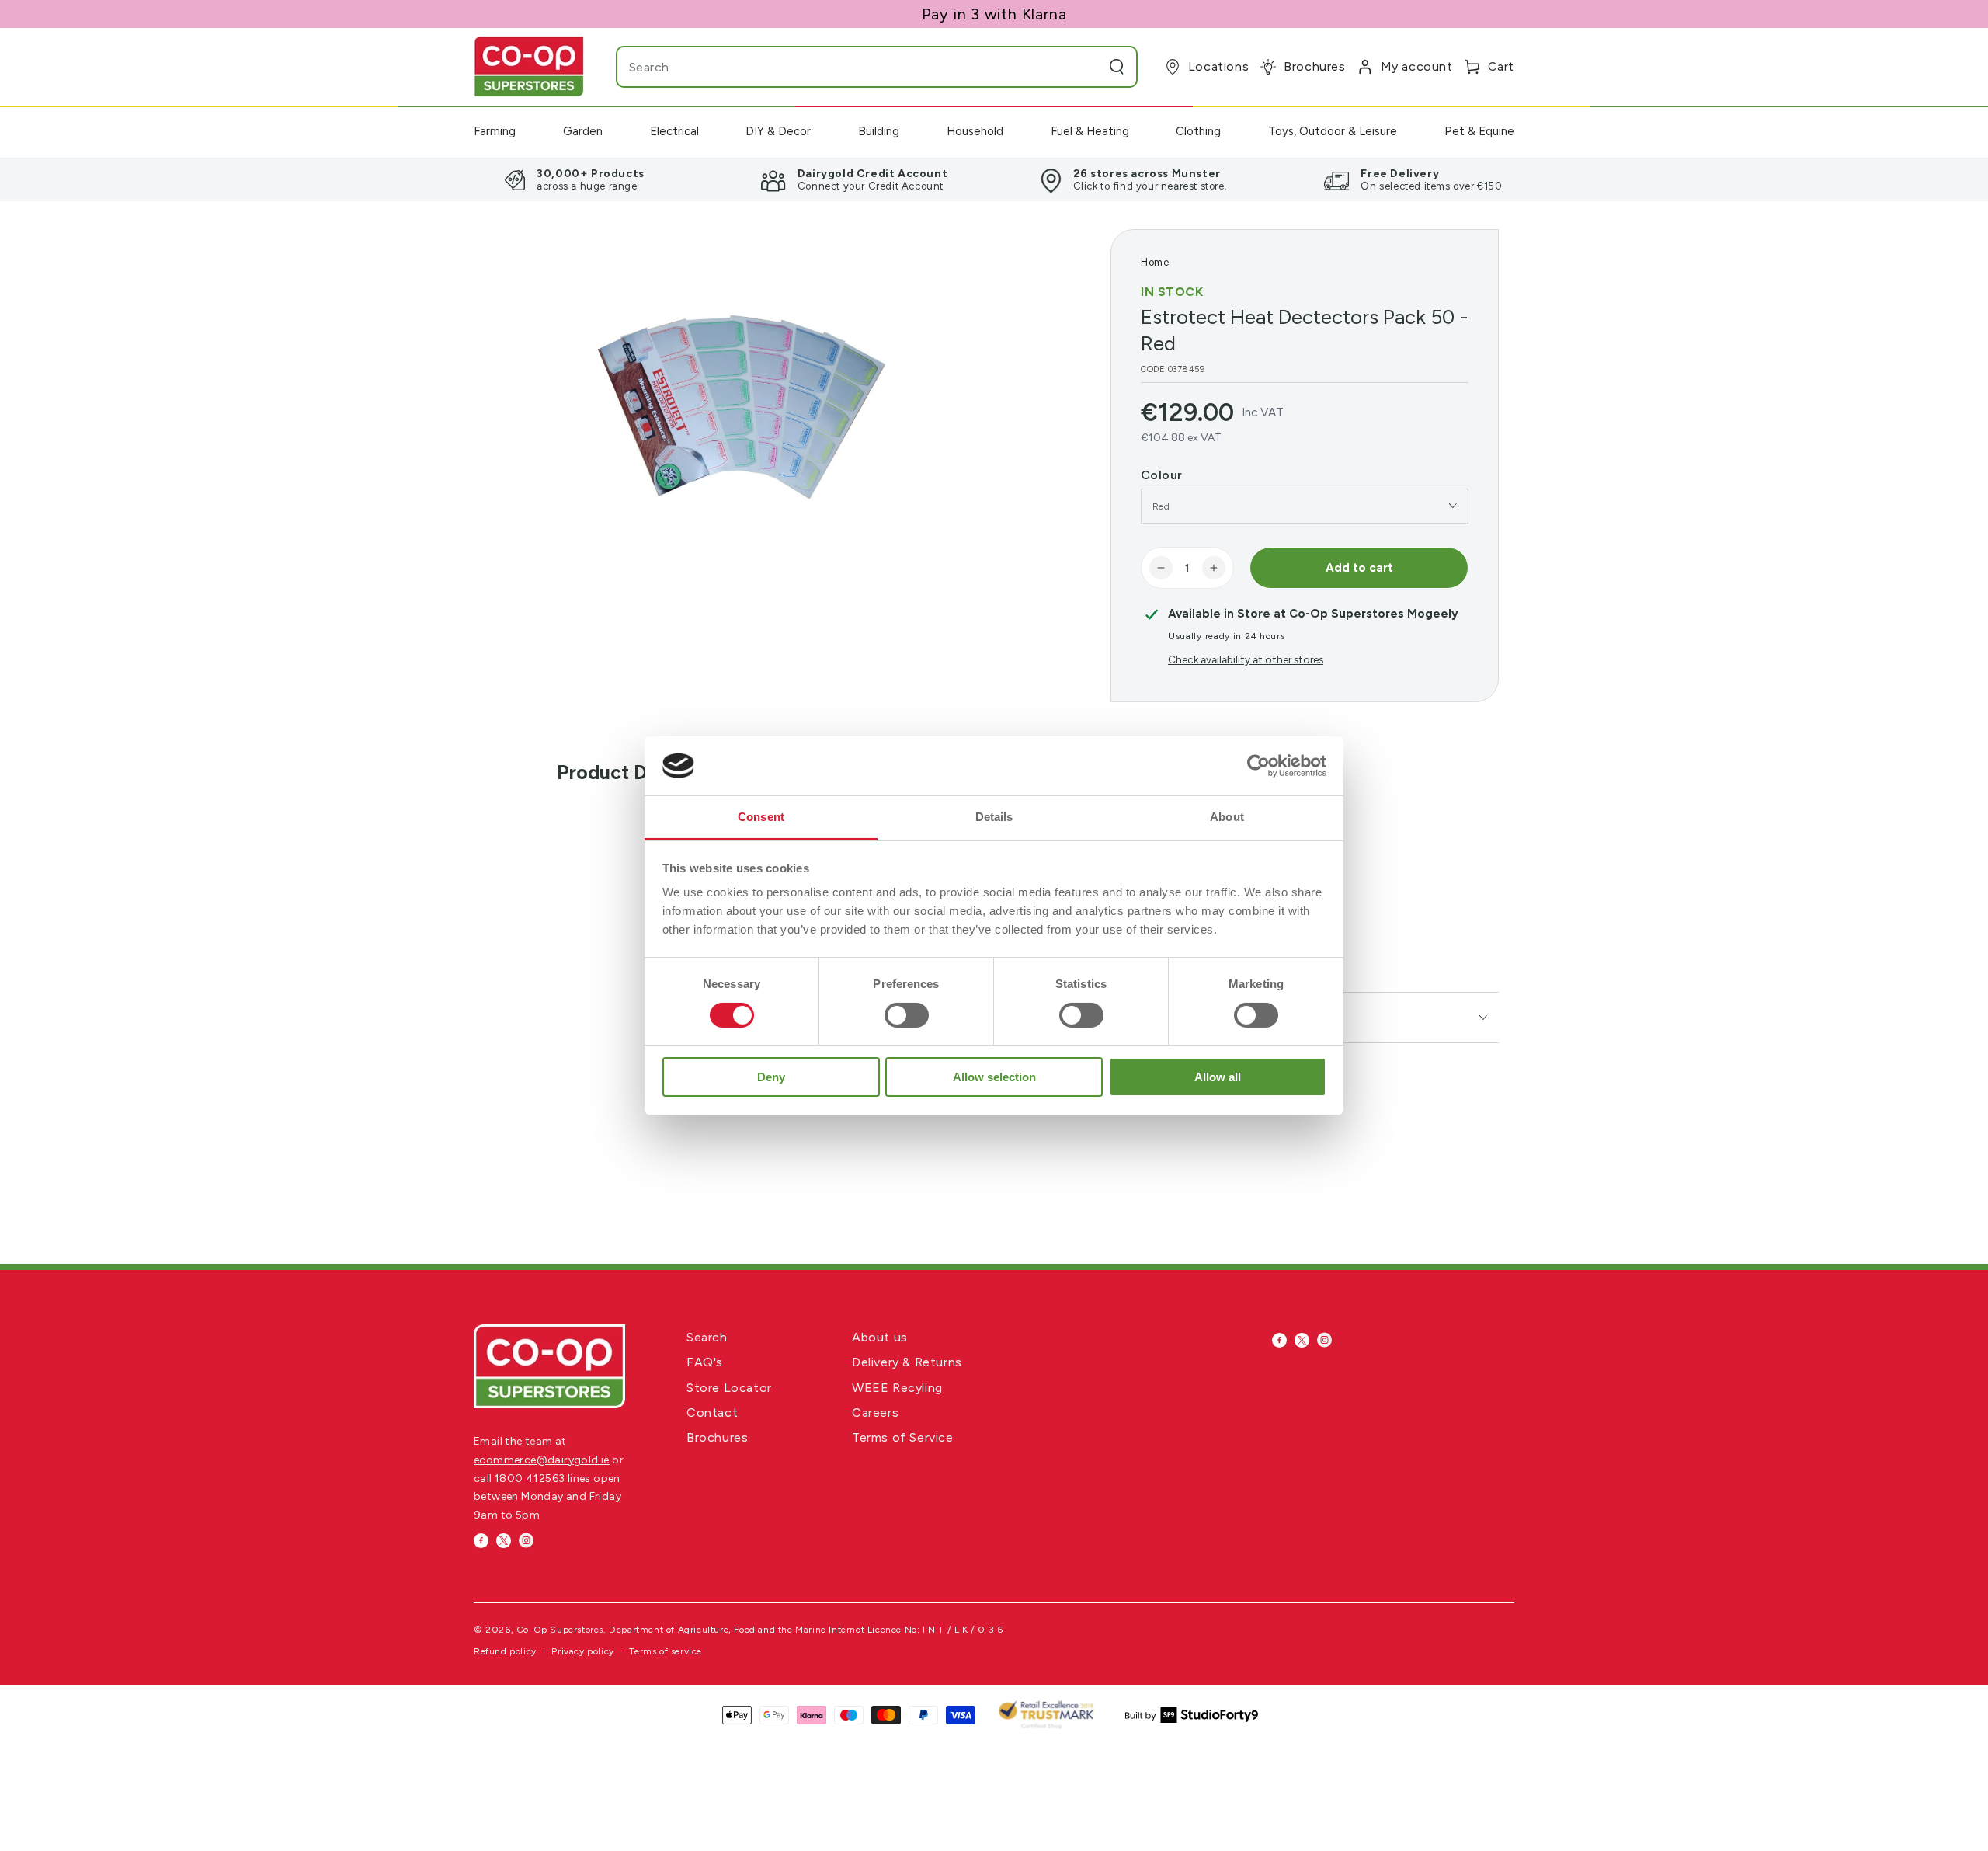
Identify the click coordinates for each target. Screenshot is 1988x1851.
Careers (875, 1413)
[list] (994, 179)
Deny (771, 1077)
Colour (1161, 475)
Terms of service (666, 1651)
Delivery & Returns (907, 1362)
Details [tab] (994, 817)
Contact (712, 1413)
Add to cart (1359, 568)
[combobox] (846, 67)
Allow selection (994, 1077)
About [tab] (1227, 817)
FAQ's (705, 1362)
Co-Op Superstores (560, 1630)
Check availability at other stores (1246, 659)
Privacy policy (582, 1651)
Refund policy (505, 1651)
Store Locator (729, 1388)
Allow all (1218, 1077)
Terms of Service (903, 1437)
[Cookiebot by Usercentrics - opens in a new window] (1258, 766)
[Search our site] (1117, 67)
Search (707, 1337)
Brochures (717, 1437)
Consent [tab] (761, 817)
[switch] (907, 1015)
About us (880, 1337)
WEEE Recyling (897, 1388)
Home (1155, 262)
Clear (1086, 67)
